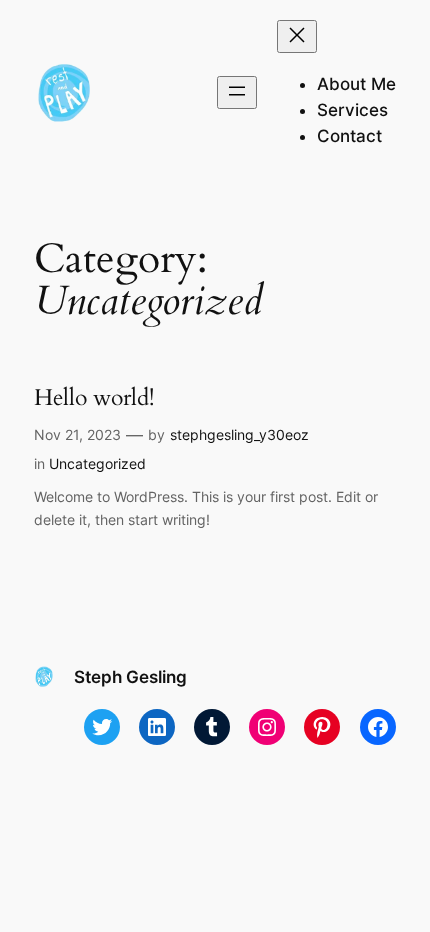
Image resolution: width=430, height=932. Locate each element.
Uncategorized (97, 463)
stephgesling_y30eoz (239, 434)
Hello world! (94, 398)
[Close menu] (297, 36)
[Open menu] (237, 92)
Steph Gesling (130, 677)
